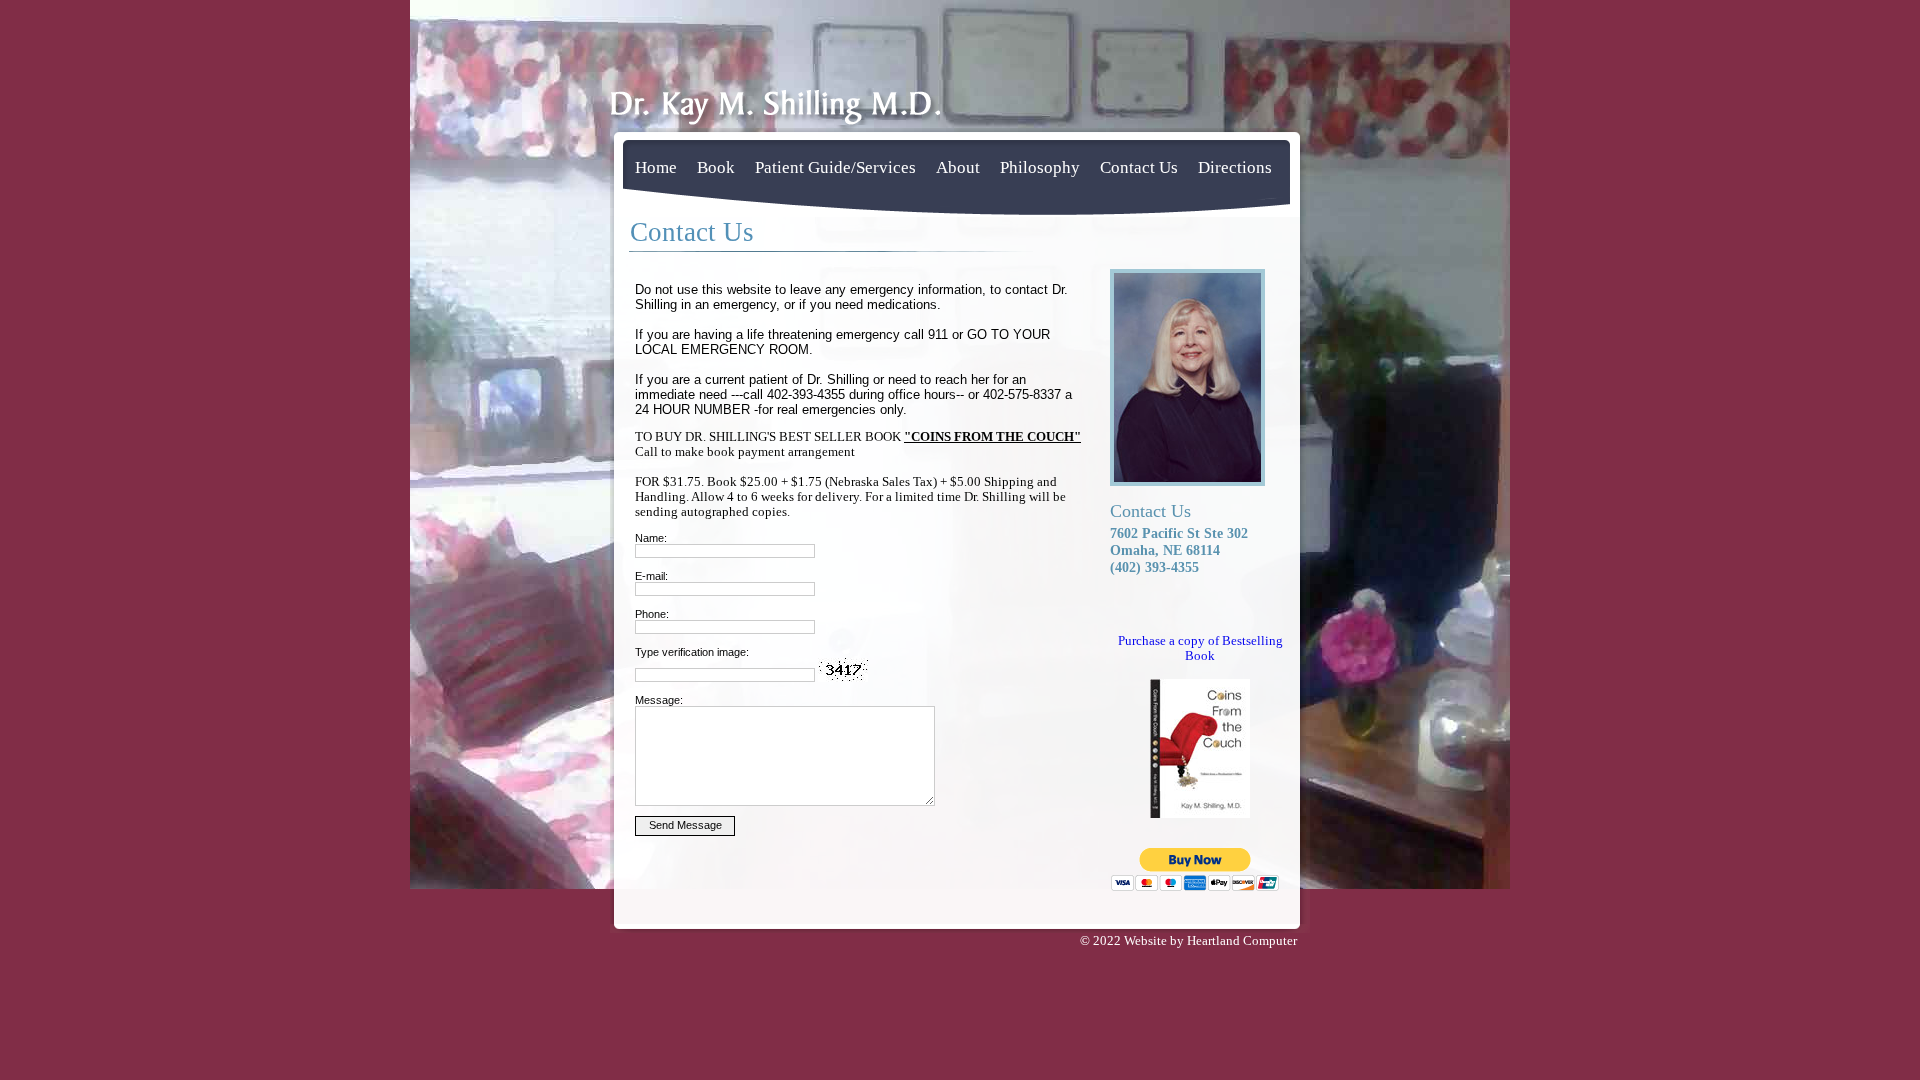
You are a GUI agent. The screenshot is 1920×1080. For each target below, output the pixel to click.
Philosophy (1040, 167)
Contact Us (1139, 167)
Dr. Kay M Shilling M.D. (775, 111)
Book (716, 167)
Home (656, 167)
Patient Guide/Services (835, 167)
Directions (1235, 167)
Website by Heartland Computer (1210, 941)
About (958, 167)
